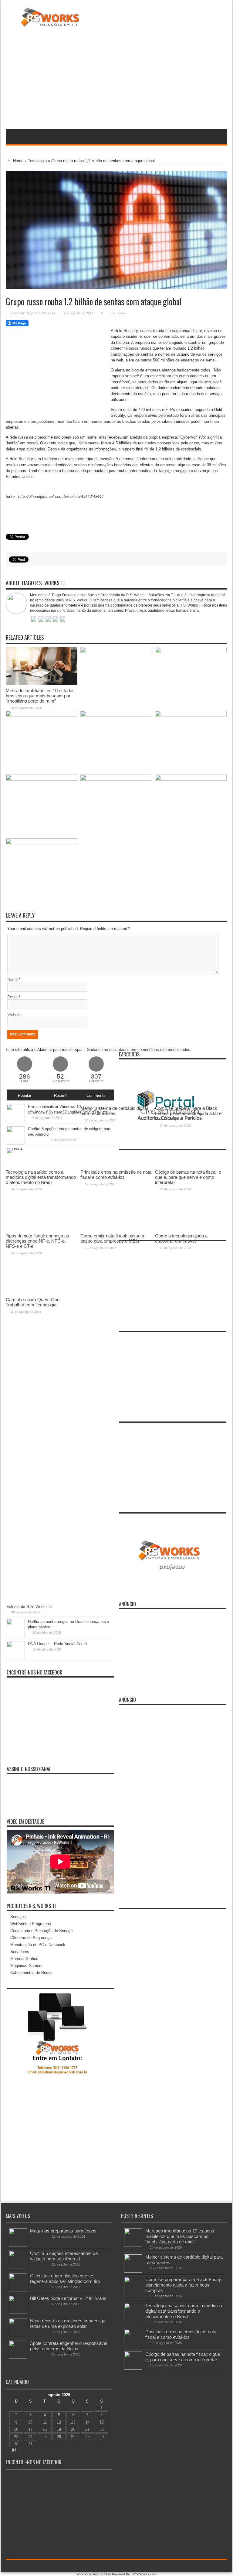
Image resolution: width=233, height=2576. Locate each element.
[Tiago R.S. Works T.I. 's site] (33, 620)
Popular (25, 1095)
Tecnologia (37, 161)
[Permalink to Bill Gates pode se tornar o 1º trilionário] (18, 2313)
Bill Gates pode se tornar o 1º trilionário (68, 2298)
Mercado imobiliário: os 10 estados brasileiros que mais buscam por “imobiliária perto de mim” (40, 696)
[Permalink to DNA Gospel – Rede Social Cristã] (16, 1658)
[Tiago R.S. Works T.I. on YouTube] (55, 620)
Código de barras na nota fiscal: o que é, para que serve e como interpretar (183, 2357)
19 (59, 2429)
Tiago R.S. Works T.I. (41, 313)
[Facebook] (209, 2566)
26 (59, 2437)
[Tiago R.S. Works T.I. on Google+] (48, 620)
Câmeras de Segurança (31, 1938)
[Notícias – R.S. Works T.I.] (50, 22)
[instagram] (224, 2566)
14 (87, 2422)
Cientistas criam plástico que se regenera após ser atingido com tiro (65, 2278)
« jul (12, 2450)
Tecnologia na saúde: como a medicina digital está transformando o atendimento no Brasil (184, 2311)
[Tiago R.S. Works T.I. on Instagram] (62, 620)
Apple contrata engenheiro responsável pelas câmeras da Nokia (69, 2346)
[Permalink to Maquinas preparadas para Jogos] (18, 2245)
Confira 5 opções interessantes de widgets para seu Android (64, 2256)
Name (12, 979)
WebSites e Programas (31, 1924)
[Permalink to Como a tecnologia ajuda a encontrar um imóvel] (191, 779)
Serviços (18, 1917)
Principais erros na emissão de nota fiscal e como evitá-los (181, 2334)
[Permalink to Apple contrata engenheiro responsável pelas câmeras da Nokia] (18, 2357)
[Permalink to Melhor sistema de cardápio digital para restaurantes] (116, 652)
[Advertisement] (116, 79)
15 (102, 2422)
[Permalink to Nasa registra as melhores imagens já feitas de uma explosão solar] (18, 2335)
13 (73, 2422)
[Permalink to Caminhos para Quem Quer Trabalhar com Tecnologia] (42, 843)
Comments (96, 1095)
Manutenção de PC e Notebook (38, 1945)
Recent (60, 1095)
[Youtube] (216, 2566)
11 (45, 2422)
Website (14, 1015)
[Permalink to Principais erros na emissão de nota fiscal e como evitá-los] (116, 715)
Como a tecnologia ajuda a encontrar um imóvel (181, 1238)
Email (12, 997)
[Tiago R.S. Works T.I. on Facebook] (41, 620)
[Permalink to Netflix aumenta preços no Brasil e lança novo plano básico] (16, 1636)
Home (18, 161)
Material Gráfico (24, 1959)
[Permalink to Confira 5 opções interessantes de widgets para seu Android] (18, 2268)
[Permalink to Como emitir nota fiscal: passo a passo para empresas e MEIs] (116, 779)
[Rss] (202, 2566)
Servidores (20, 1952)
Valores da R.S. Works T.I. (30, 1607)
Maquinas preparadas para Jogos (63, 2231)
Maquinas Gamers (26, 1966)
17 (30, 2429)
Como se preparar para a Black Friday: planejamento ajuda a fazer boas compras (184, 2285)
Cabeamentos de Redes (31, 1973)
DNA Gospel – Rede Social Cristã (57, 1644)
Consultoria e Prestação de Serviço (41, 1931)
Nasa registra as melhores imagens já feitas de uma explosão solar (68, 2323)
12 (59, 2422)
